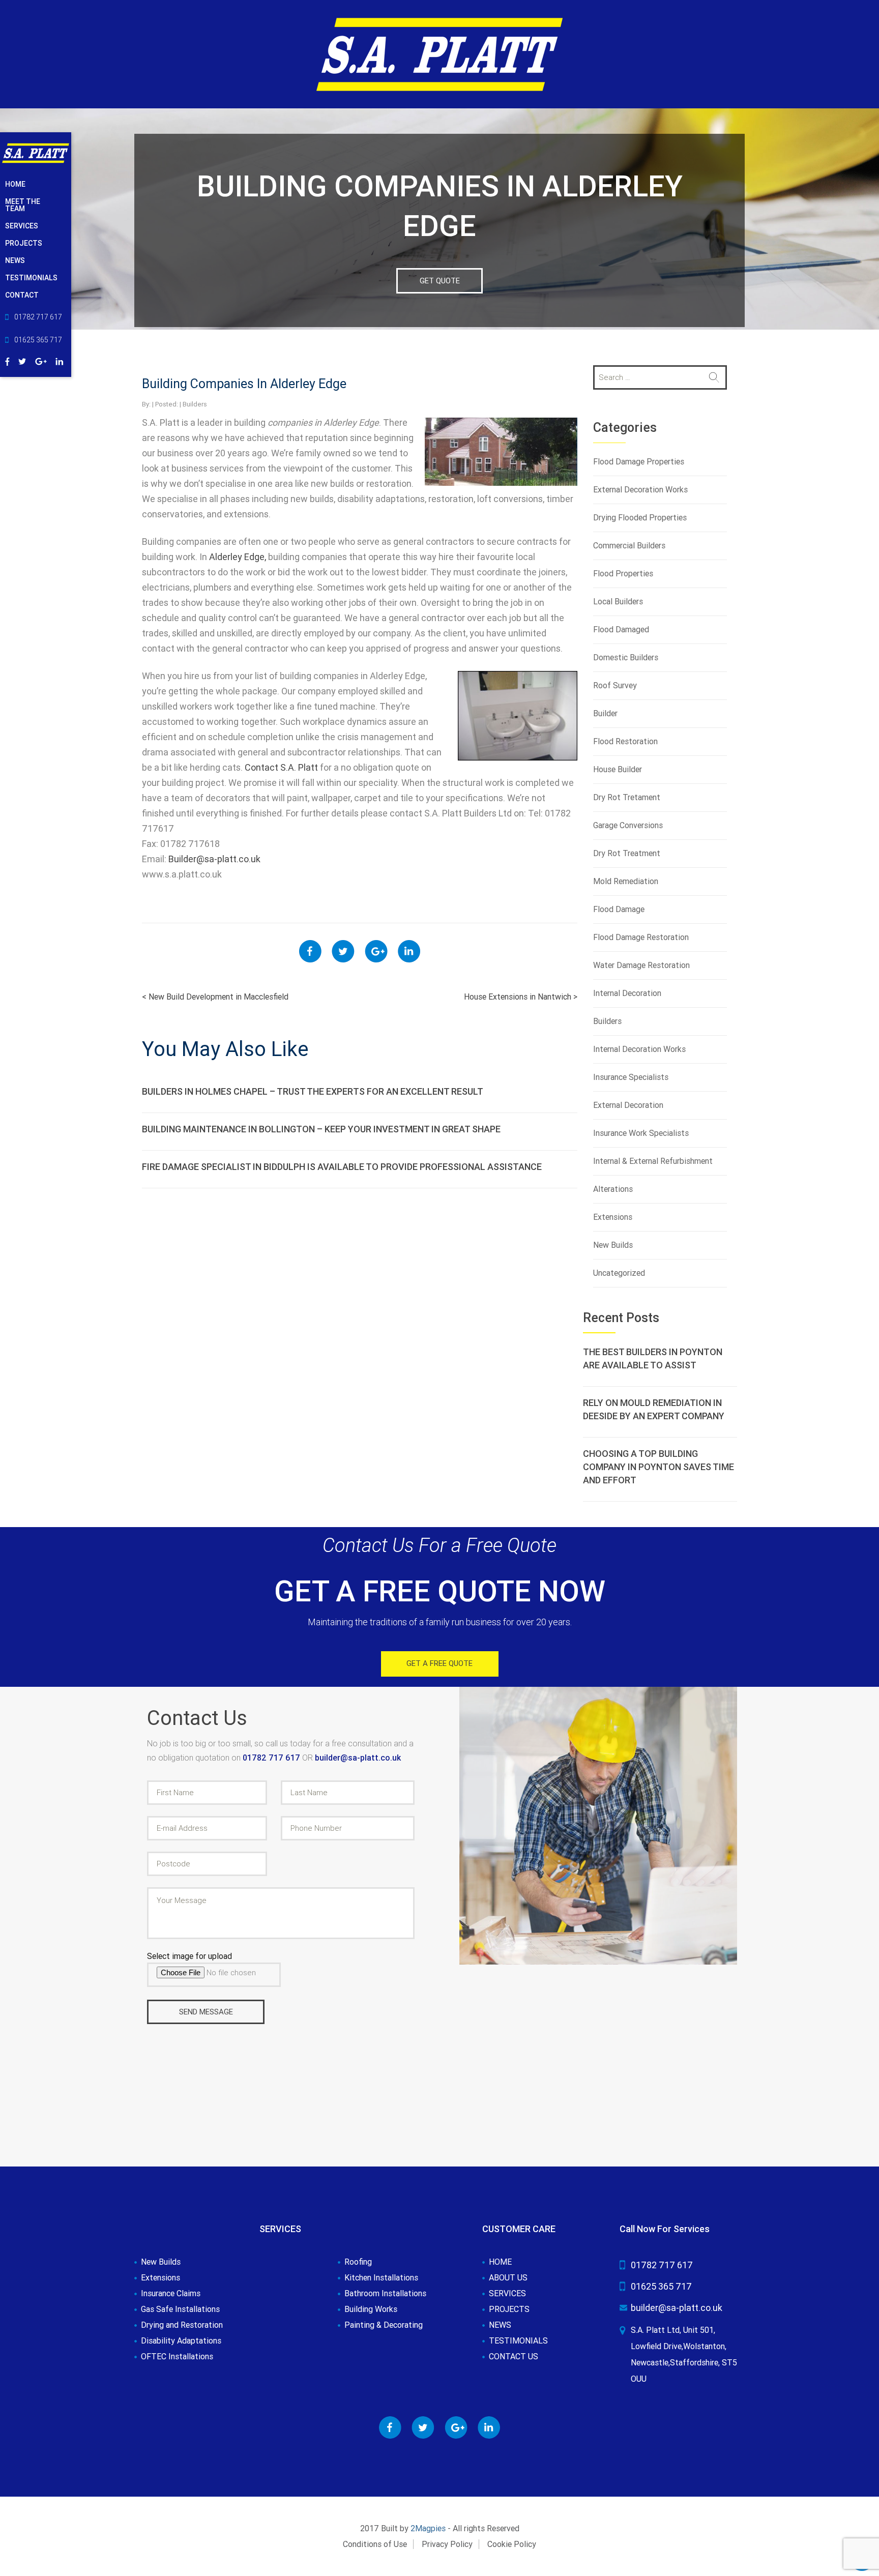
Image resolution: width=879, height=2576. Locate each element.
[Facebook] (7, 360)
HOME (15, 184)
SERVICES (22, 226)
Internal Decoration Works (639, 1049)
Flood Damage (619, 909)
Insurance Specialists (631, 1077)
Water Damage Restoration (641, 965)
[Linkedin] (60, 360)
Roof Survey (615, 685)
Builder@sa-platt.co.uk (214, 859)
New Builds (613, 1245)
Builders (195, 404)
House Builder (618, 769)
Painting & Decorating (384, 2325)
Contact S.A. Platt (281, 767)
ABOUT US (508, 2278)
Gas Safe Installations (180, 2309)
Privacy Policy (447, 2544)
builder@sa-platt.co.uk (358, 1758)
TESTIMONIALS (31, 278)
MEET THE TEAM (23, 205)
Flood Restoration (625, 741)
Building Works (371, 2309)
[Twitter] (22, 360)
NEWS (15, 260)
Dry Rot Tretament (627, 797)
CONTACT (22, 295)
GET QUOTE (440, 281)
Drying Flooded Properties (640, 518)
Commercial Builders (629, 546)
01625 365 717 (661, 2286)
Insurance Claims (171, 2294)
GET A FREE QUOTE (439, 1663)
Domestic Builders (626, 657)
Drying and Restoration (182, 2325)
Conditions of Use (375, 2544)
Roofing (358, 2262)
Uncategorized (619, 1273)
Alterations (613, 1189)
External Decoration (628, 1105)
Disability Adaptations (181, 2341)
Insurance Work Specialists (641, 1133)
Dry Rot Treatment (627, 853)
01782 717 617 (272, 1758)
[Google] (41, 360)
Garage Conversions (628, 825)
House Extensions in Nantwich (521, 997)
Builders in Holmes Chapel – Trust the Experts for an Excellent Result (313, 1091)
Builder (605, 713)
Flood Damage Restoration (641, 937)
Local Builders (618, 602)
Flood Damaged (621, 630)
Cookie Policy (512, 2544)
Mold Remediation (626, 881)
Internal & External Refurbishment (653, 1161)
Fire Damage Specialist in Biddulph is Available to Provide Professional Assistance (342, 1167)
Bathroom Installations (385, 2294)
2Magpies (428, 2528)
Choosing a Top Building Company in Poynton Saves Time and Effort (658, 1467)
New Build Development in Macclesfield (215, 997)
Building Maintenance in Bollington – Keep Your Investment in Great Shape (321, 1129)
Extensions (613, 1217)
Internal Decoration (627, 993)
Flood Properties (623, 574)
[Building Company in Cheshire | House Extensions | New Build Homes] (439, 54)
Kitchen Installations (381, 2278)
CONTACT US (514, 2357)
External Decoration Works (640, 490)
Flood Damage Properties (639, 462)
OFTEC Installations (177, 2357)
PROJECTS (24, 243)
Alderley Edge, (238, 557)
